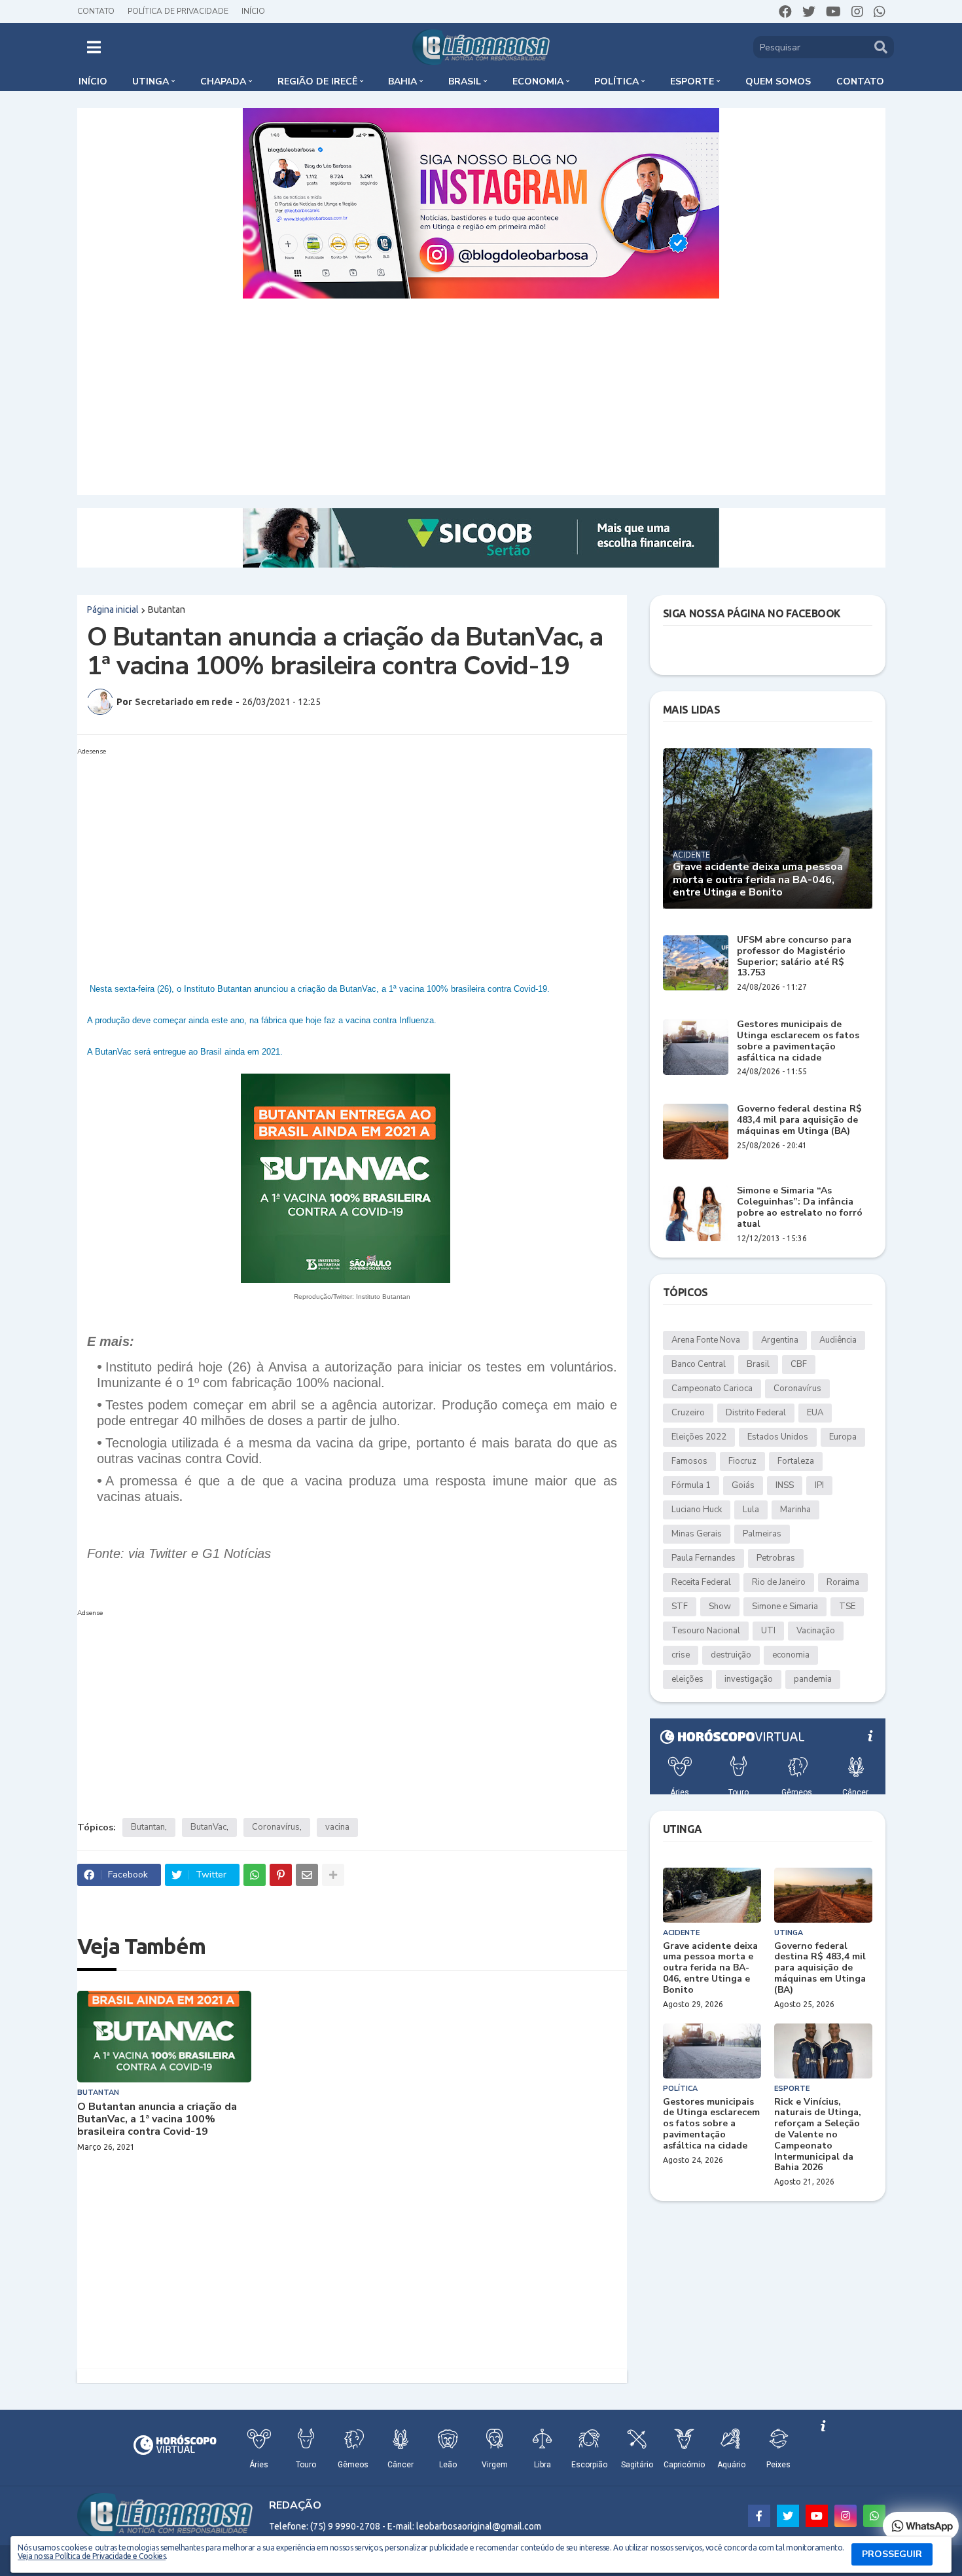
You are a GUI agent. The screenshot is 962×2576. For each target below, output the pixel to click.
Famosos (689, 1461)
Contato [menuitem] (860, 82)
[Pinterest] (281, 1875)
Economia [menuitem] (538, 82)
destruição (731, 1655)
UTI (768, 1631)
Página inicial (113, 609)
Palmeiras (762, 1534)
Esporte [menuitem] (692, 82)
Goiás (743, 1485)
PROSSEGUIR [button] (892, 2554)
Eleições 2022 (699, 1437)
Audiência (838, 1340)
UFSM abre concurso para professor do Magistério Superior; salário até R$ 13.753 (794, 957)
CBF (799, 1364)
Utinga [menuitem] (151, 82)
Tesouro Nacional (706, 1631)
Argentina (780, 1340)
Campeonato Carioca (712, 1388)
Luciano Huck (697, 1510)
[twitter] (809, 12)
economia (791, 1655)
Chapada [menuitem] (223, 82)
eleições (687, 1679)
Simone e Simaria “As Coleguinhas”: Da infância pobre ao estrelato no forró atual (800, 1207)
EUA (815, 1413)
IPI (819, 1485)
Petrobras (776, 1558)
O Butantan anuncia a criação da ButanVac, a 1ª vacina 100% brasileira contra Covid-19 (157, 2120)
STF (680, 1606)
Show (720, 1606)
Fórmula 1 (691, 1485)
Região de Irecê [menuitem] (317, 82)
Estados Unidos (778, 1437)
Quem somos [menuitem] (778, 82)
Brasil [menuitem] (465, 82)
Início (253, 11)
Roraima (843, 1582)
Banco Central (699, 1364)
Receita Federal (701, 1582)
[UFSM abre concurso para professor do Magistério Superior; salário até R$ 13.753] (696, 963)
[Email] (307, 1875)
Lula (751, 1510)
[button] (94, 47)
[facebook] (785, 12)
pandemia (813, 1679)
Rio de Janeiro (779, 1582)
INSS (785, 1485)
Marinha (795, 1510)
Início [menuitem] (93, 82)
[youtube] (833, 12)
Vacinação (816, 1631)
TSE (847, 1606)
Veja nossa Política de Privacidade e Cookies (92, 2556)
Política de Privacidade (178, 11)
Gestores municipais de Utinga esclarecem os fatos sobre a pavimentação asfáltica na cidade (798, 1041)
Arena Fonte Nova (706, 1340)
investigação (749, 1679)
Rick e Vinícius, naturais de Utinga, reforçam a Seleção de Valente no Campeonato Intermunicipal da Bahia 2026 (818, 2135)
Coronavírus (276, 1827)
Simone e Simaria (785, 1606)
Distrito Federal (756, 1413)
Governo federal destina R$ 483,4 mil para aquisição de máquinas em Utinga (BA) (799, 1120)
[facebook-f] (759, 2516)
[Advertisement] (481, 397)
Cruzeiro (688, 1413)
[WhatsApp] (255, 1875)
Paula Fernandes (704, 1558)
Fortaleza (796, 1461)
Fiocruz (742, 1461)
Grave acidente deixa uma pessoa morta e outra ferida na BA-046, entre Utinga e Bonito (758, 880)
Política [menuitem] (616, 82)
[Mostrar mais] (333, 1875)
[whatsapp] (880, 12)
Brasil (758, 1364)
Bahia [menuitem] (402, 82)
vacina (337, 1827)
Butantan (167, 609)
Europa (843, 1437)
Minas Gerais (697, 1534)
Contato (96, 11)
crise (681, 1655)
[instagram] (857, 12)
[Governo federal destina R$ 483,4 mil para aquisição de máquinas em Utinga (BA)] (696, 1132)
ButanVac (208, 1827)
